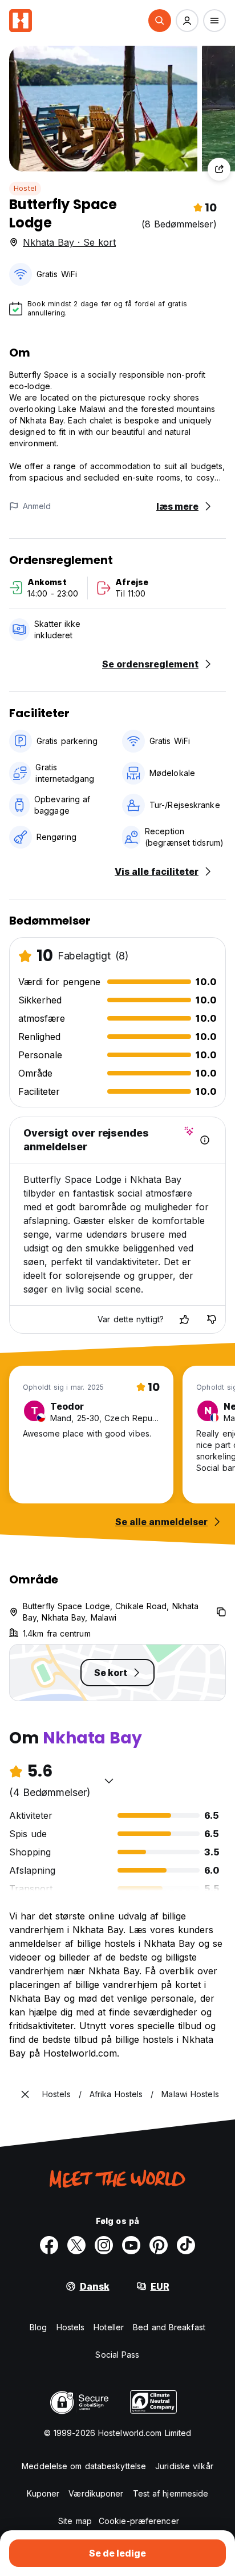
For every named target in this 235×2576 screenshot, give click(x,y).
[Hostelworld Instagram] (104, 2245)
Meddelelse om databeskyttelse (84, 2466)
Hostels (71, 2327)
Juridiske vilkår (184, 2466)
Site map (75, 2521)
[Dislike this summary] (212, 1319)
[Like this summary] (184, 1319)
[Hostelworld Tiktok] (186, 2245)
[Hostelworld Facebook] (49, 2245)
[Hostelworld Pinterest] (159, 2245)
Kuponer (43, 2493)
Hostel (25, 188)
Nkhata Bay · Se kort (69, 242)
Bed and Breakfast (169, 2327)
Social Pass (117, 2355)
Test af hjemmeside (171, 2493)
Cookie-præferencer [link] (139, 2521)
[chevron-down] (109, 1781)
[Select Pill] (160, 21)
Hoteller (109, 2327)
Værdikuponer (96, 2493)
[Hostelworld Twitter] (76, 2245)
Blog (38, 2327)
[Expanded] (25, 2094)
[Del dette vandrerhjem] (219, 169)
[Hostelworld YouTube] (131, 2245)
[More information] (205, 1140)
